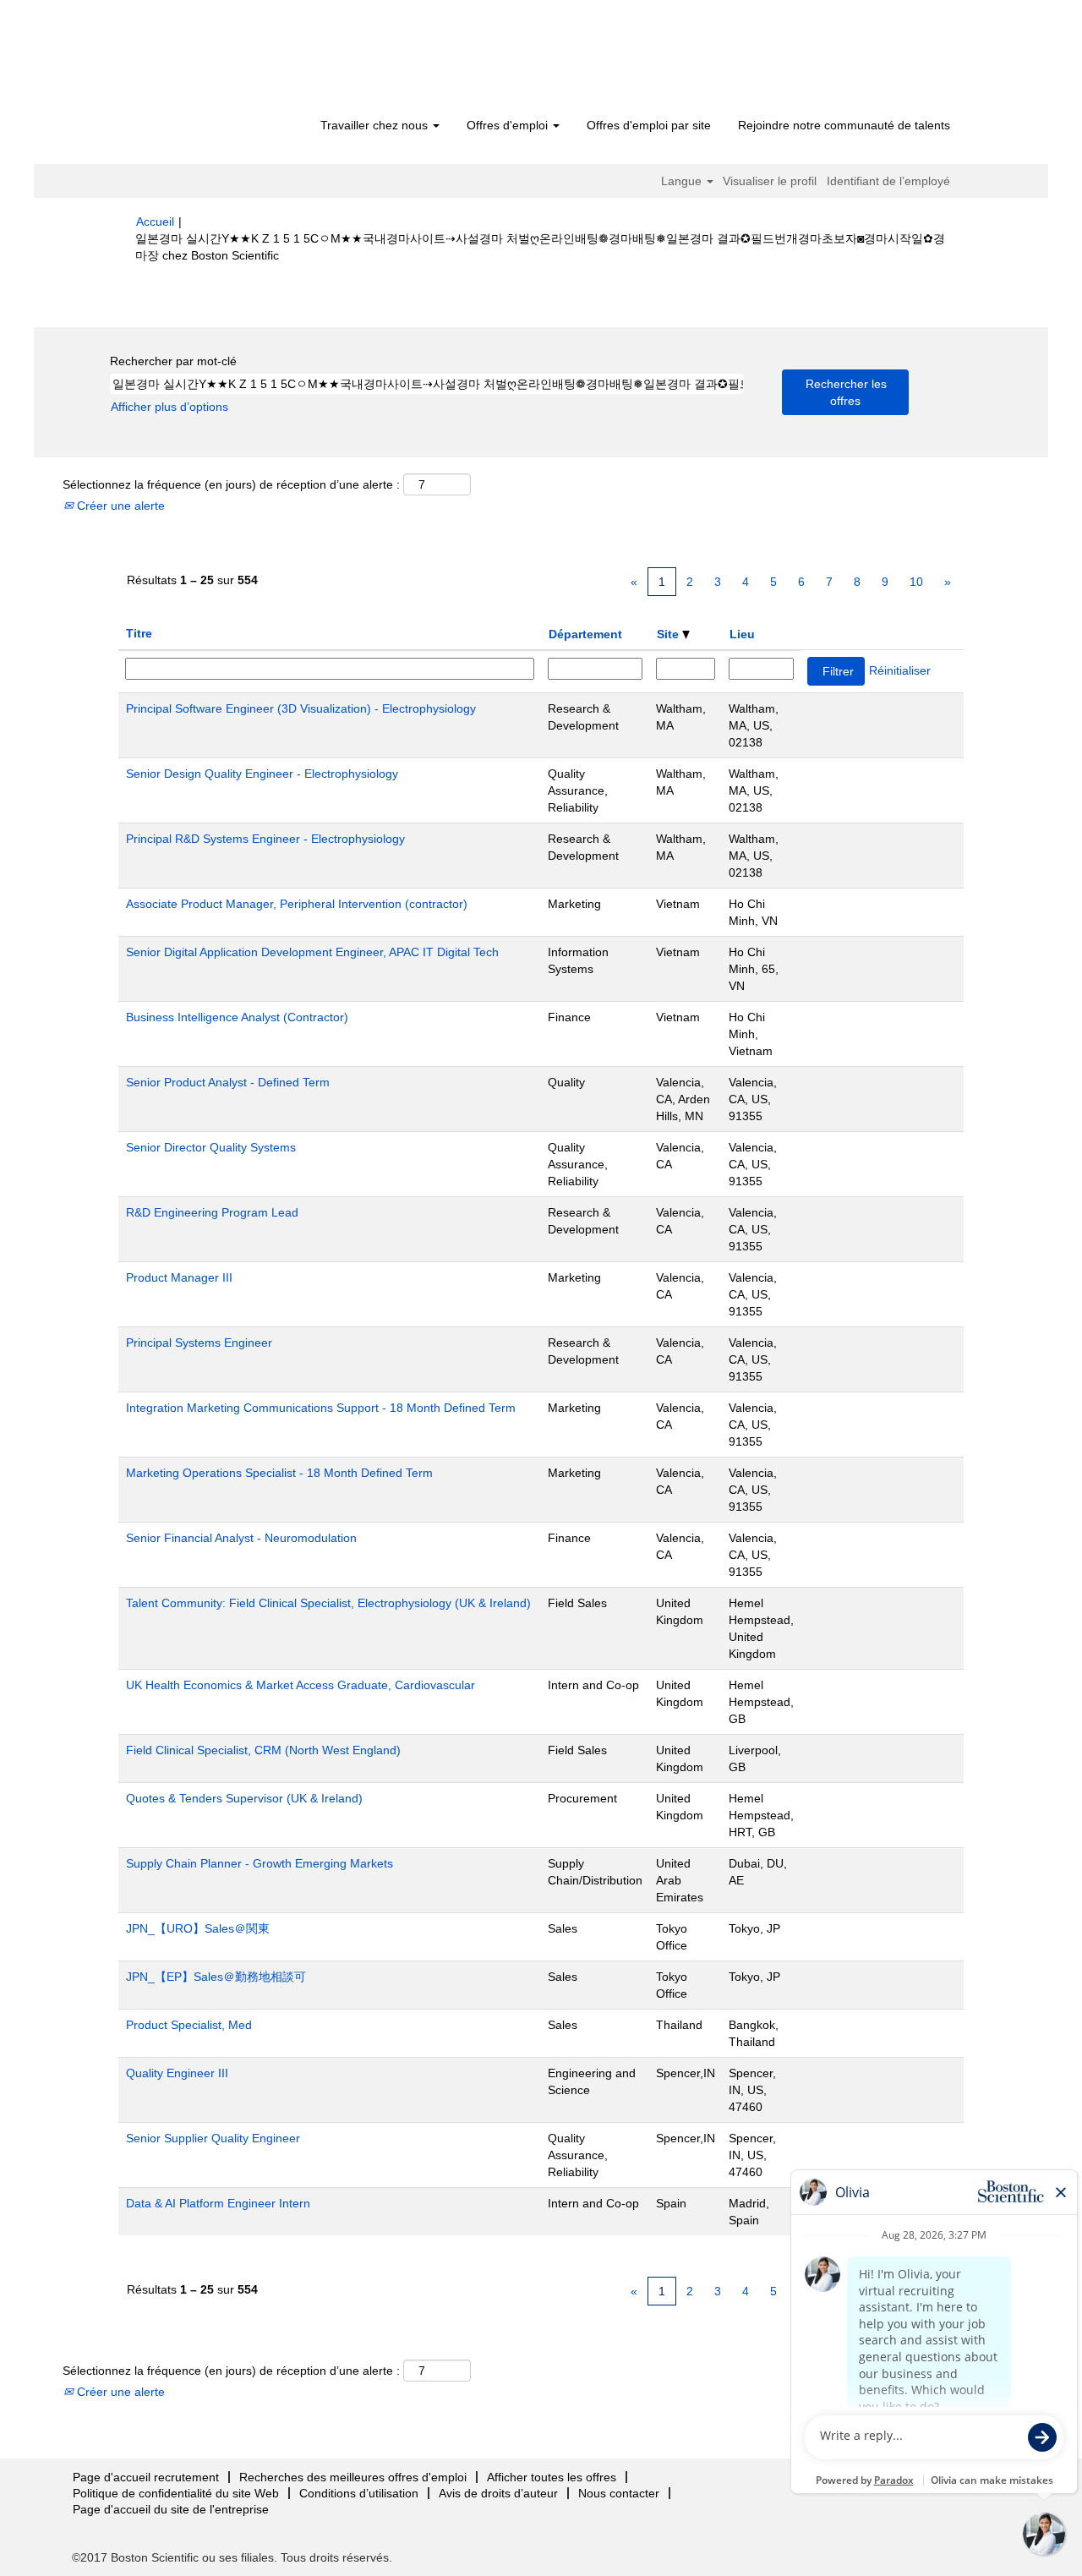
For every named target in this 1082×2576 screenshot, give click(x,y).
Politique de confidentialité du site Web (176, 2493)
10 (916, 582)
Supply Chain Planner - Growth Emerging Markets (260, 1863)
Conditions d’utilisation (359, 2493)
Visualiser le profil (770, 181)
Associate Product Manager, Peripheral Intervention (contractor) (297, 904)
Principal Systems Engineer (199, 1343)
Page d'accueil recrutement (146, 2477)
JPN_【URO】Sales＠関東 (198, 1928)
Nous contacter (619, 2493)
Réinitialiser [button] (900, 670)
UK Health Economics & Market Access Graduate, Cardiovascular (301, 1685)
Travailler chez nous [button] (376, 125)
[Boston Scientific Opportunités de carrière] (233, 61)
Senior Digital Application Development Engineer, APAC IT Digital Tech (312, 952)
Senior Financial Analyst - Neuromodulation (241, 1538)
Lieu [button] (742, 634)
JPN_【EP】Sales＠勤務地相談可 (216, 1977)
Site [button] (669, 634)
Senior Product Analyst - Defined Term (228, 1082)
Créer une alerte (119, 506)
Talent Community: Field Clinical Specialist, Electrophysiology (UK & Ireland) (328, 1603)
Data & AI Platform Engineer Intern (218, 2203)
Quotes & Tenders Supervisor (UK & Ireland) (244, 1798)
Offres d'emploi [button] (509, 125)
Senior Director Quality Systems (211, 1147)
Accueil (155, 222)
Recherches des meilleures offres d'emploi (353, 2477)
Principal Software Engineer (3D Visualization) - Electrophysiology (301, 708)
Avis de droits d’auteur (498, 2493)
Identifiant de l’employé (888, 181)
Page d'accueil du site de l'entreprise (171, 2509)
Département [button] (585, 634)
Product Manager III (179, 1277)
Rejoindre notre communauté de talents (844, 125)
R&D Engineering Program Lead (212, 1212)
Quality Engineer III (177, 2073)
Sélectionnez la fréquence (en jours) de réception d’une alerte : (231, 484)
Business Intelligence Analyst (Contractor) (237, 1017)
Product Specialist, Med (189, 2025)
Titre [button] (139, 633)
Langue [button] (683, 181)
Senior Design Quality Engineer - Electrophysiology (262, 774)
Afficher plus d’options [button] (169, 407)
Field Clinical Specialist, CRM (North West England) (263, 1750)
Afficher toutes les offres (552, 2477)
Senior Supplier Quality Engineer (213, 2138)
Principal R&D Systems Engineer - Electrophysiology (265, 839)
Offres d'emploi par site (649, 125)
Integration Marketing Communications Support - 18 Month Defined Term (321, 1408)
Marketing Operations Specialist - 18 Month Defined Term (279, 1473)
